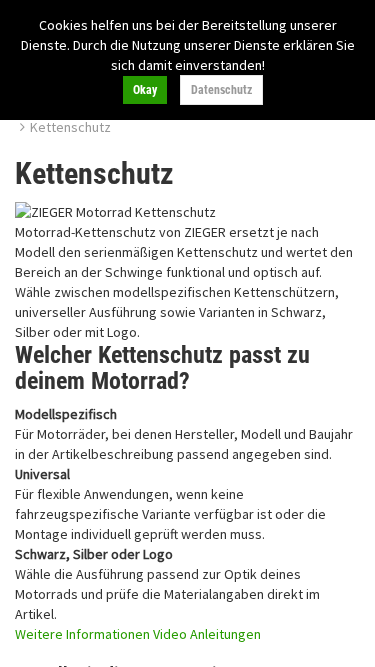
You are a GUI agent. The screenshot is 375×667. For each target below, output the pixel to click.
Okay (145, 90)
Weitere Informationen (82, 634)
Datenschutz (221, 90)
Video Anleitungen (207, 634)
